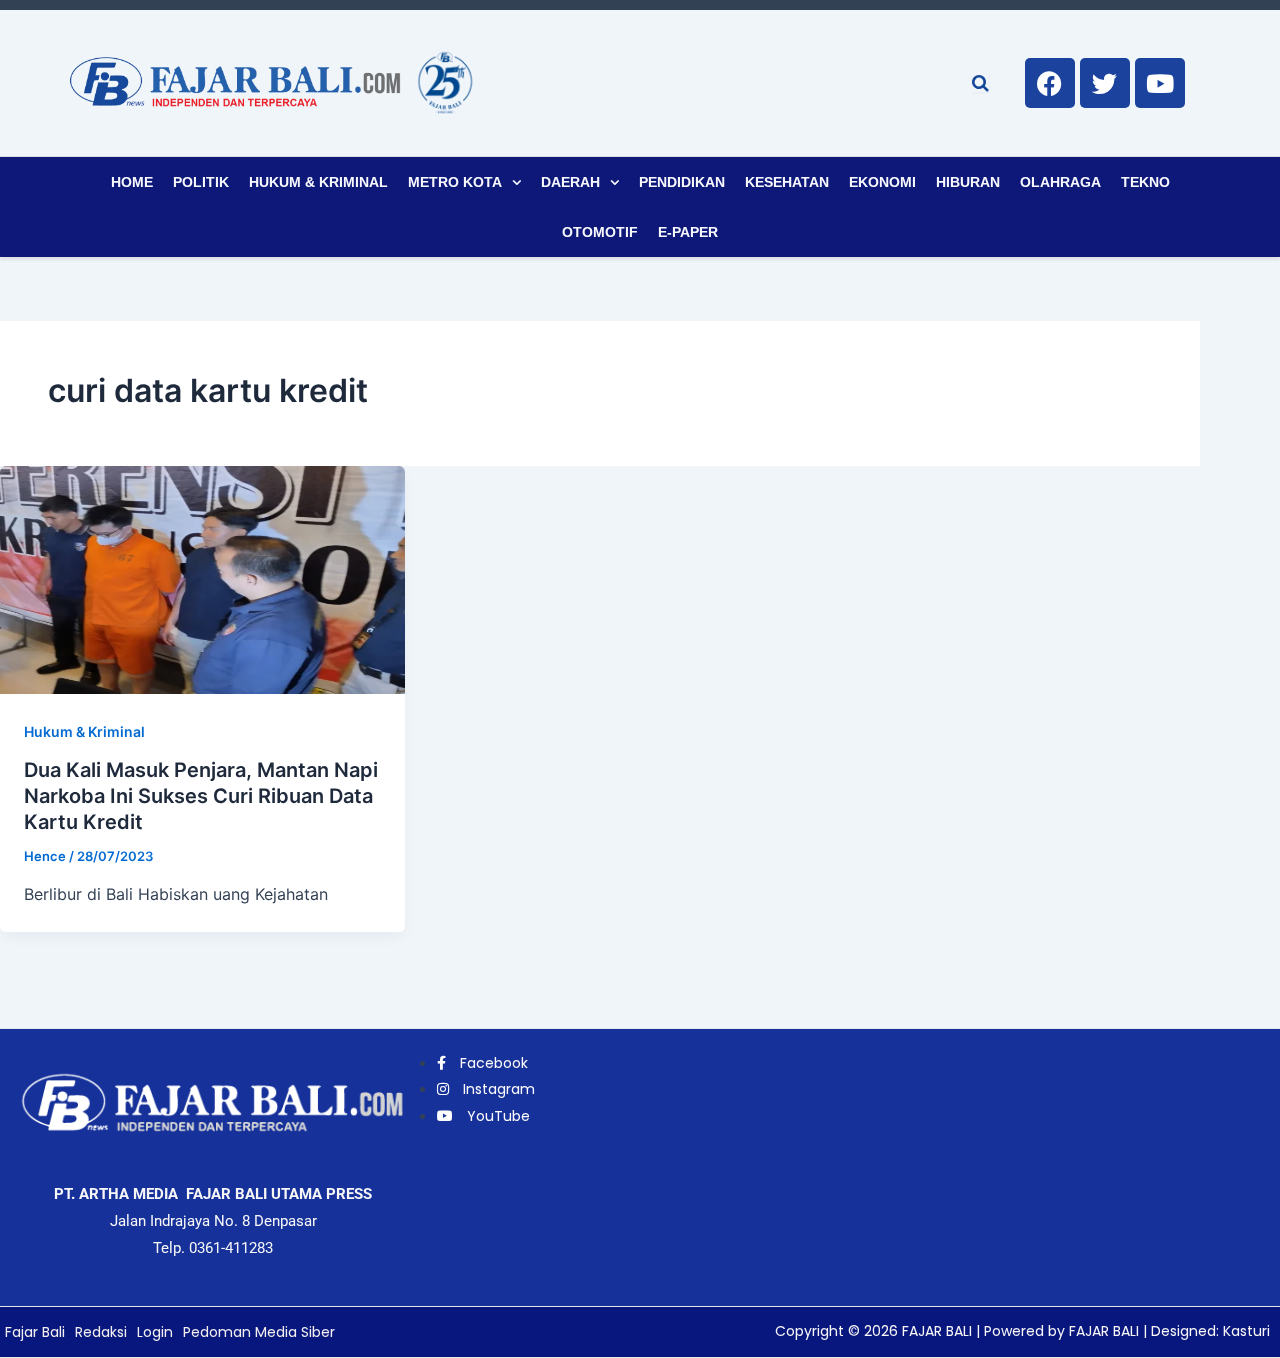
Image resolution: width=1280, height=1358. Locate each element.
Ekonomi (882, 182)
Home (132, 182)
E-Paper (688, 232)
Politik (201, 182)
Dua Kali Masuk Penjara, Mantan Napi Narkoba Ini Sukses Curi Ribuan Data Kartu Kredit (201, 796)
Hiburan (968, 182)
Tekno (1145, 182)
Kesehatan (787, 182)
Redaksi (101, 1332)
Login (155, 1332)
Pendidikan (682, 182)
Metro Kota (455, 182)
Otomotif (600, 232)
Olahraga (1060, 182)
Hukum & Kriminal (318, 182)
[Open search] (980, 83)
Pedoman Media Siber (259, 1332)
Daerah (570, 182)
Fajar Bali (35, 1332)
